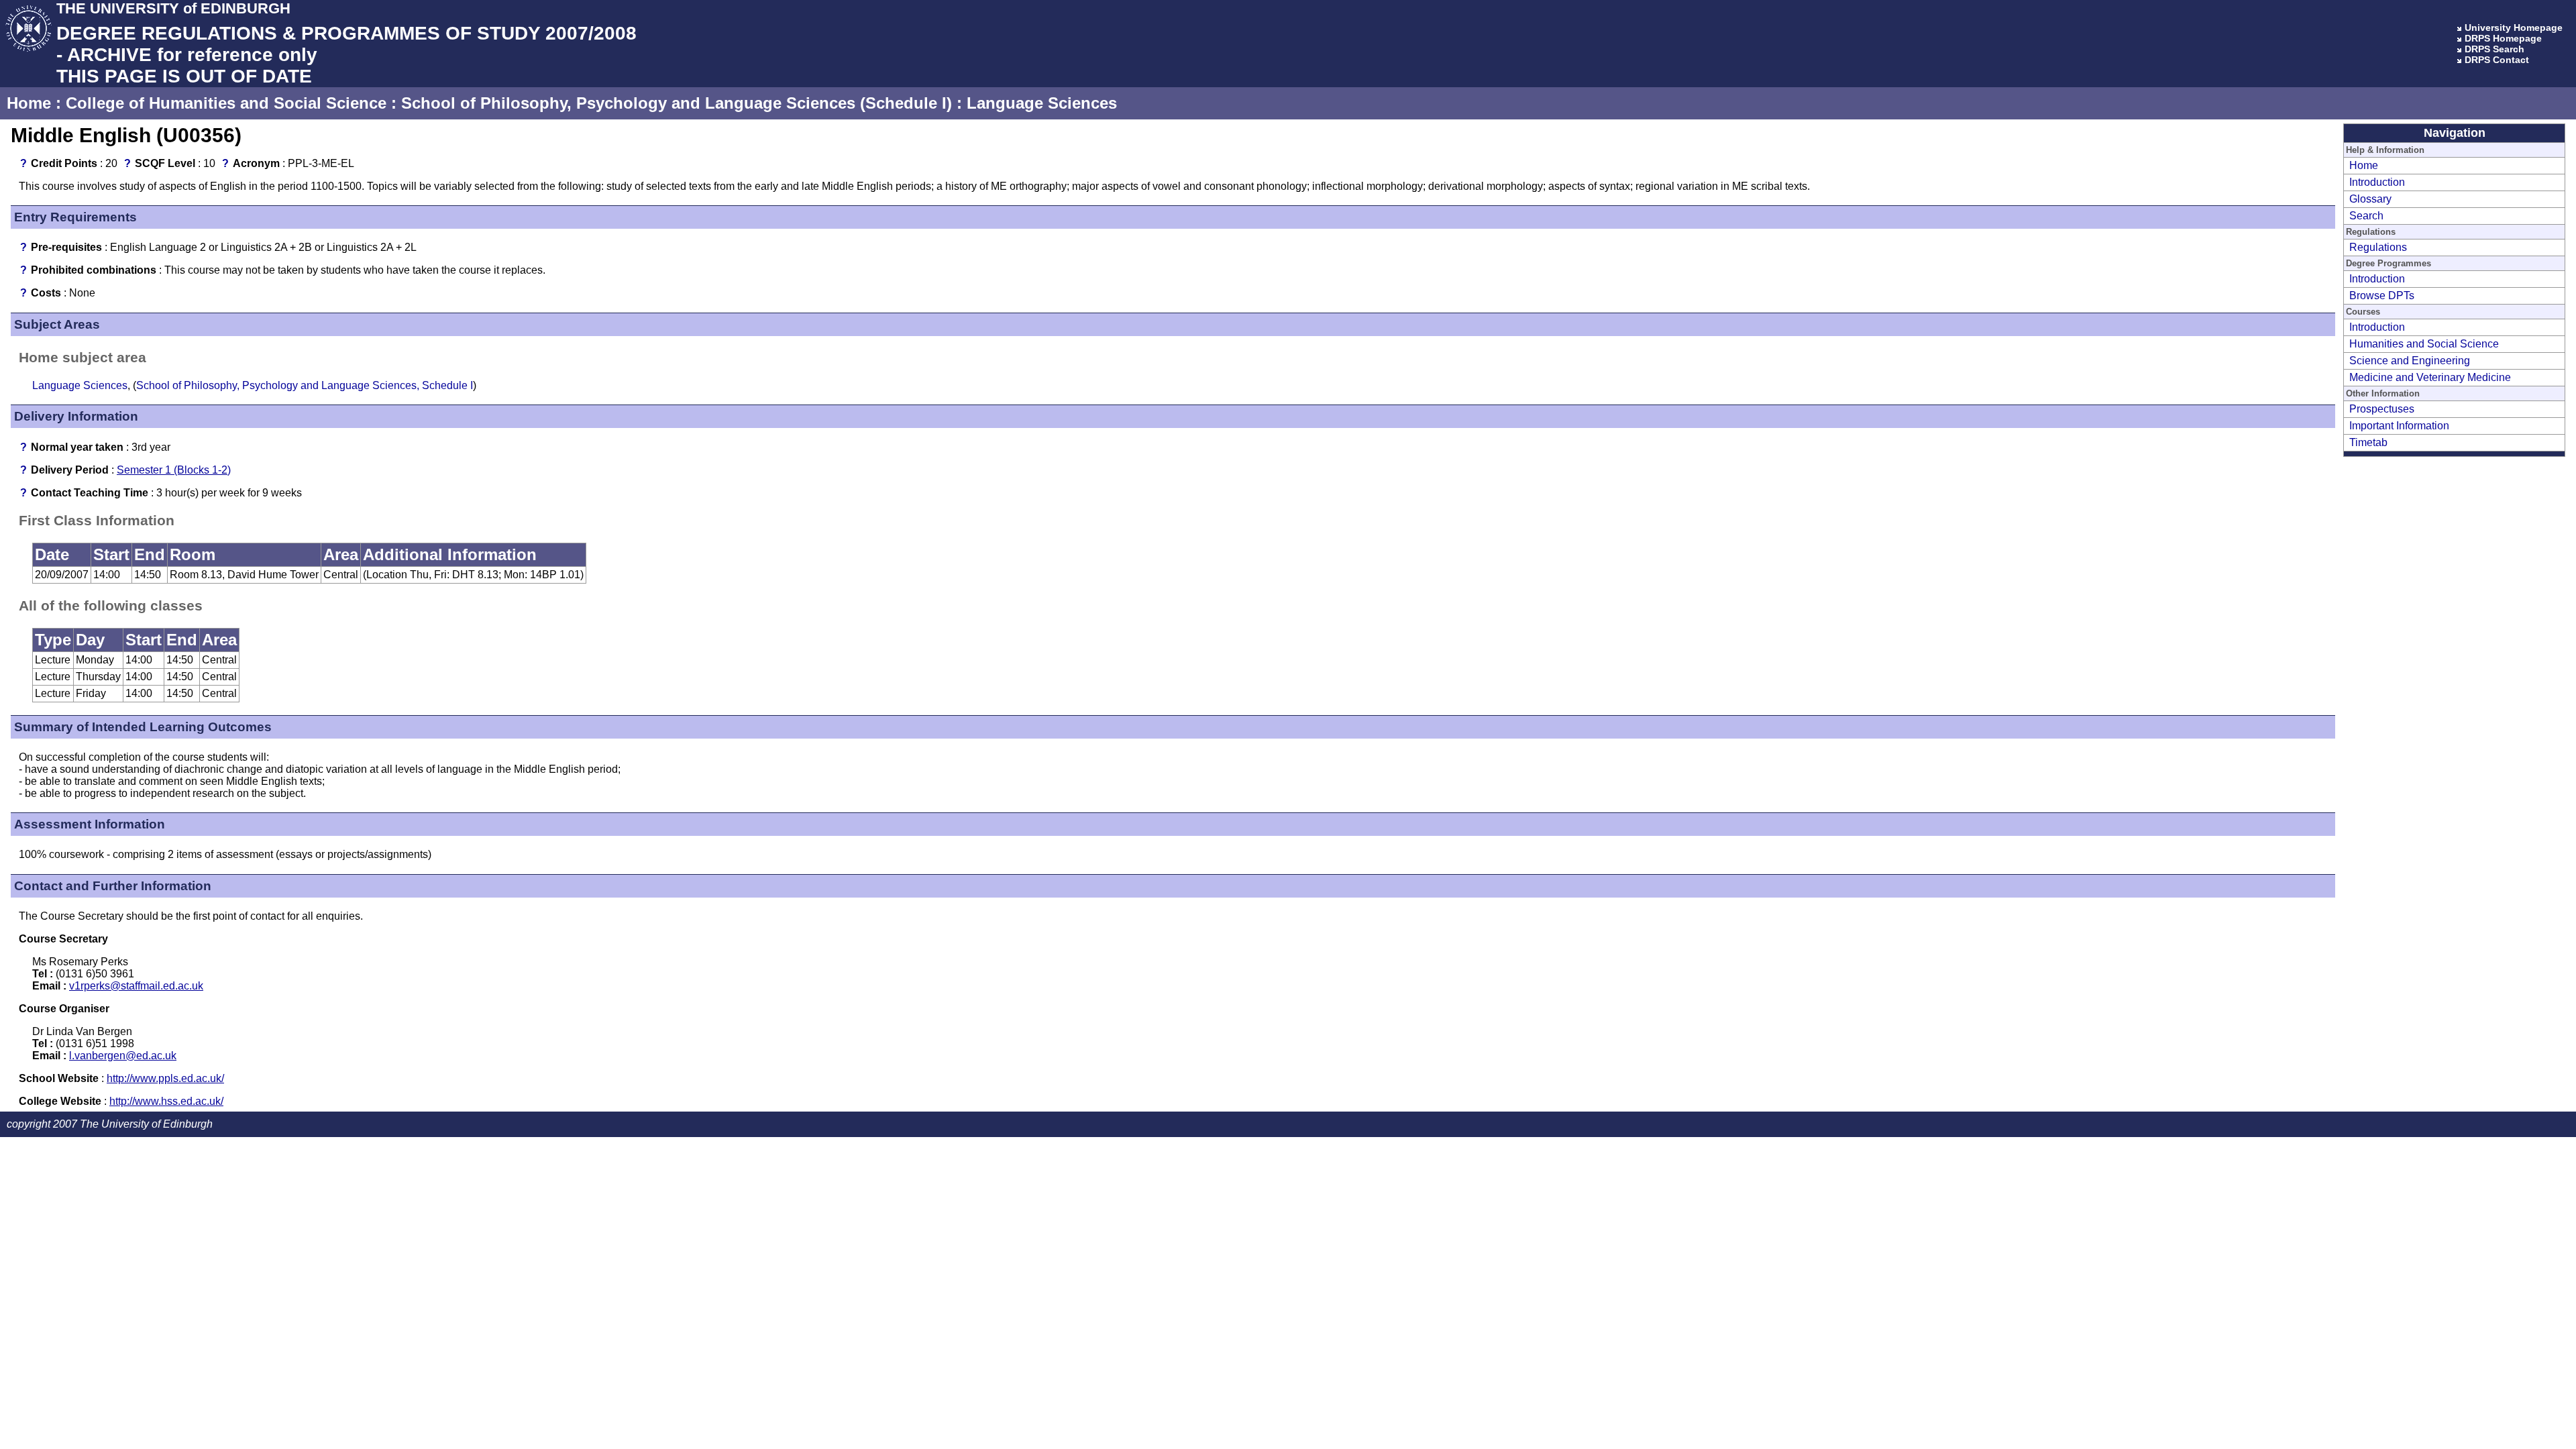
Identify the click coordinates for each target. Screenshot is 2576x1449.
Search (2366, 216)
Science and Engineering (2410, 361)
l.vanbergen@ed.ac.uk (123, 1056)
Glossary (2370, 199)
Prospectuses (2382, 409)
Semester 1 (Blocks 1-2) (174, 470)
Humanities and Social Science (2424, 344)
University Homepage (2514, 28)
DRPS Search (2494, 49)
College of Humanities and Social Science (226, 103)
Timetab (2368, 442)
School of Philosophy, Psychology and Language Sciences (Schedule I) (677, 103)
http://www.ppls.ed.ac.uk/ (165, 1078)
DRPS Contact (2497, 60)
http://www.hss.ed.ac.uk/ (166, 1101)
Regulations (2378, 247)
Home (29, 103)
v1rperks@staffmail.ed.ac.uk (136, 986)
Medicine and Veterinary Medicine (2430, 377)
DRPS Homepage (2503, 38)
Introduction (2377, 182)
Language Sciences (1042, 103)
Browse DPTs (2382, 296)
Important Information (2399, 426)
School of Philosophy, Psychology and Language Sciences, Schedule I (305, 385)
